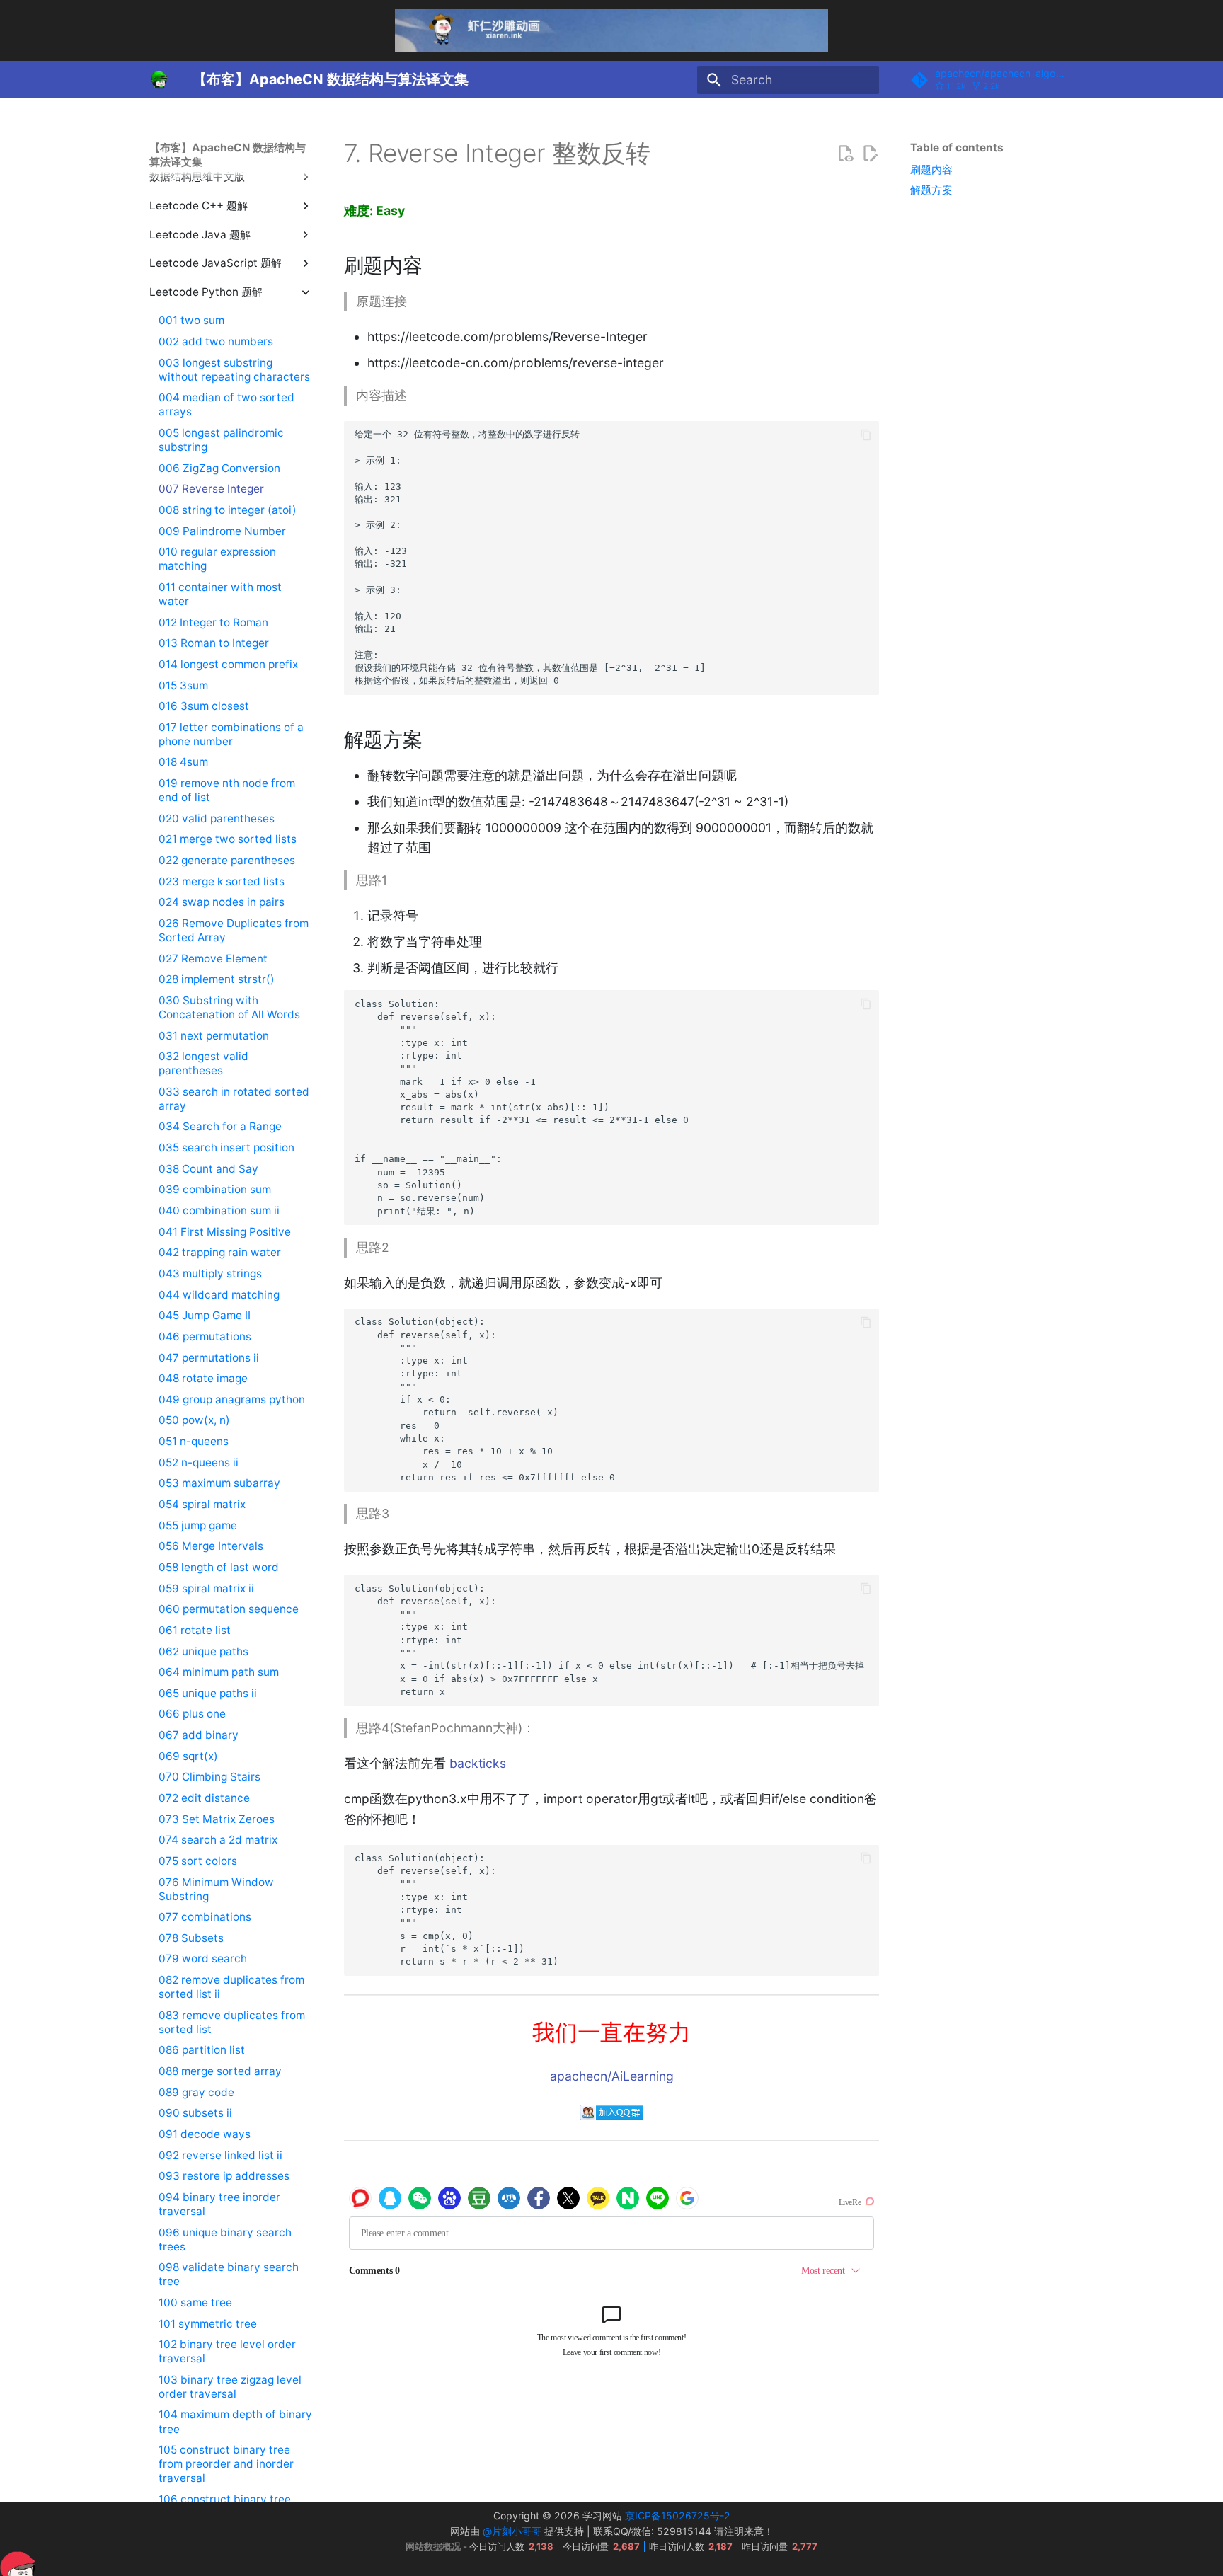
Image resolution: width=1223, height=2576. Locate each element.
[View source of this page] (845, 154)
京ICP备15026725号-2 (678, 2515)
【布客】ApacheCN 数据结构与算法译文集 (228, 155)
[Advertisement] (991, 430)
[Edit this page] (870, 154)
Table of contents (957, 148)
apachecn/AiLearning (612, 2076)
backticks (478, 1763)
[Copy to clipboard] (866, 435)
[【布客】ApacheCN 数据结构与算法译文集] (159, 80)
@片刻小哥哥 (512, 2531)
